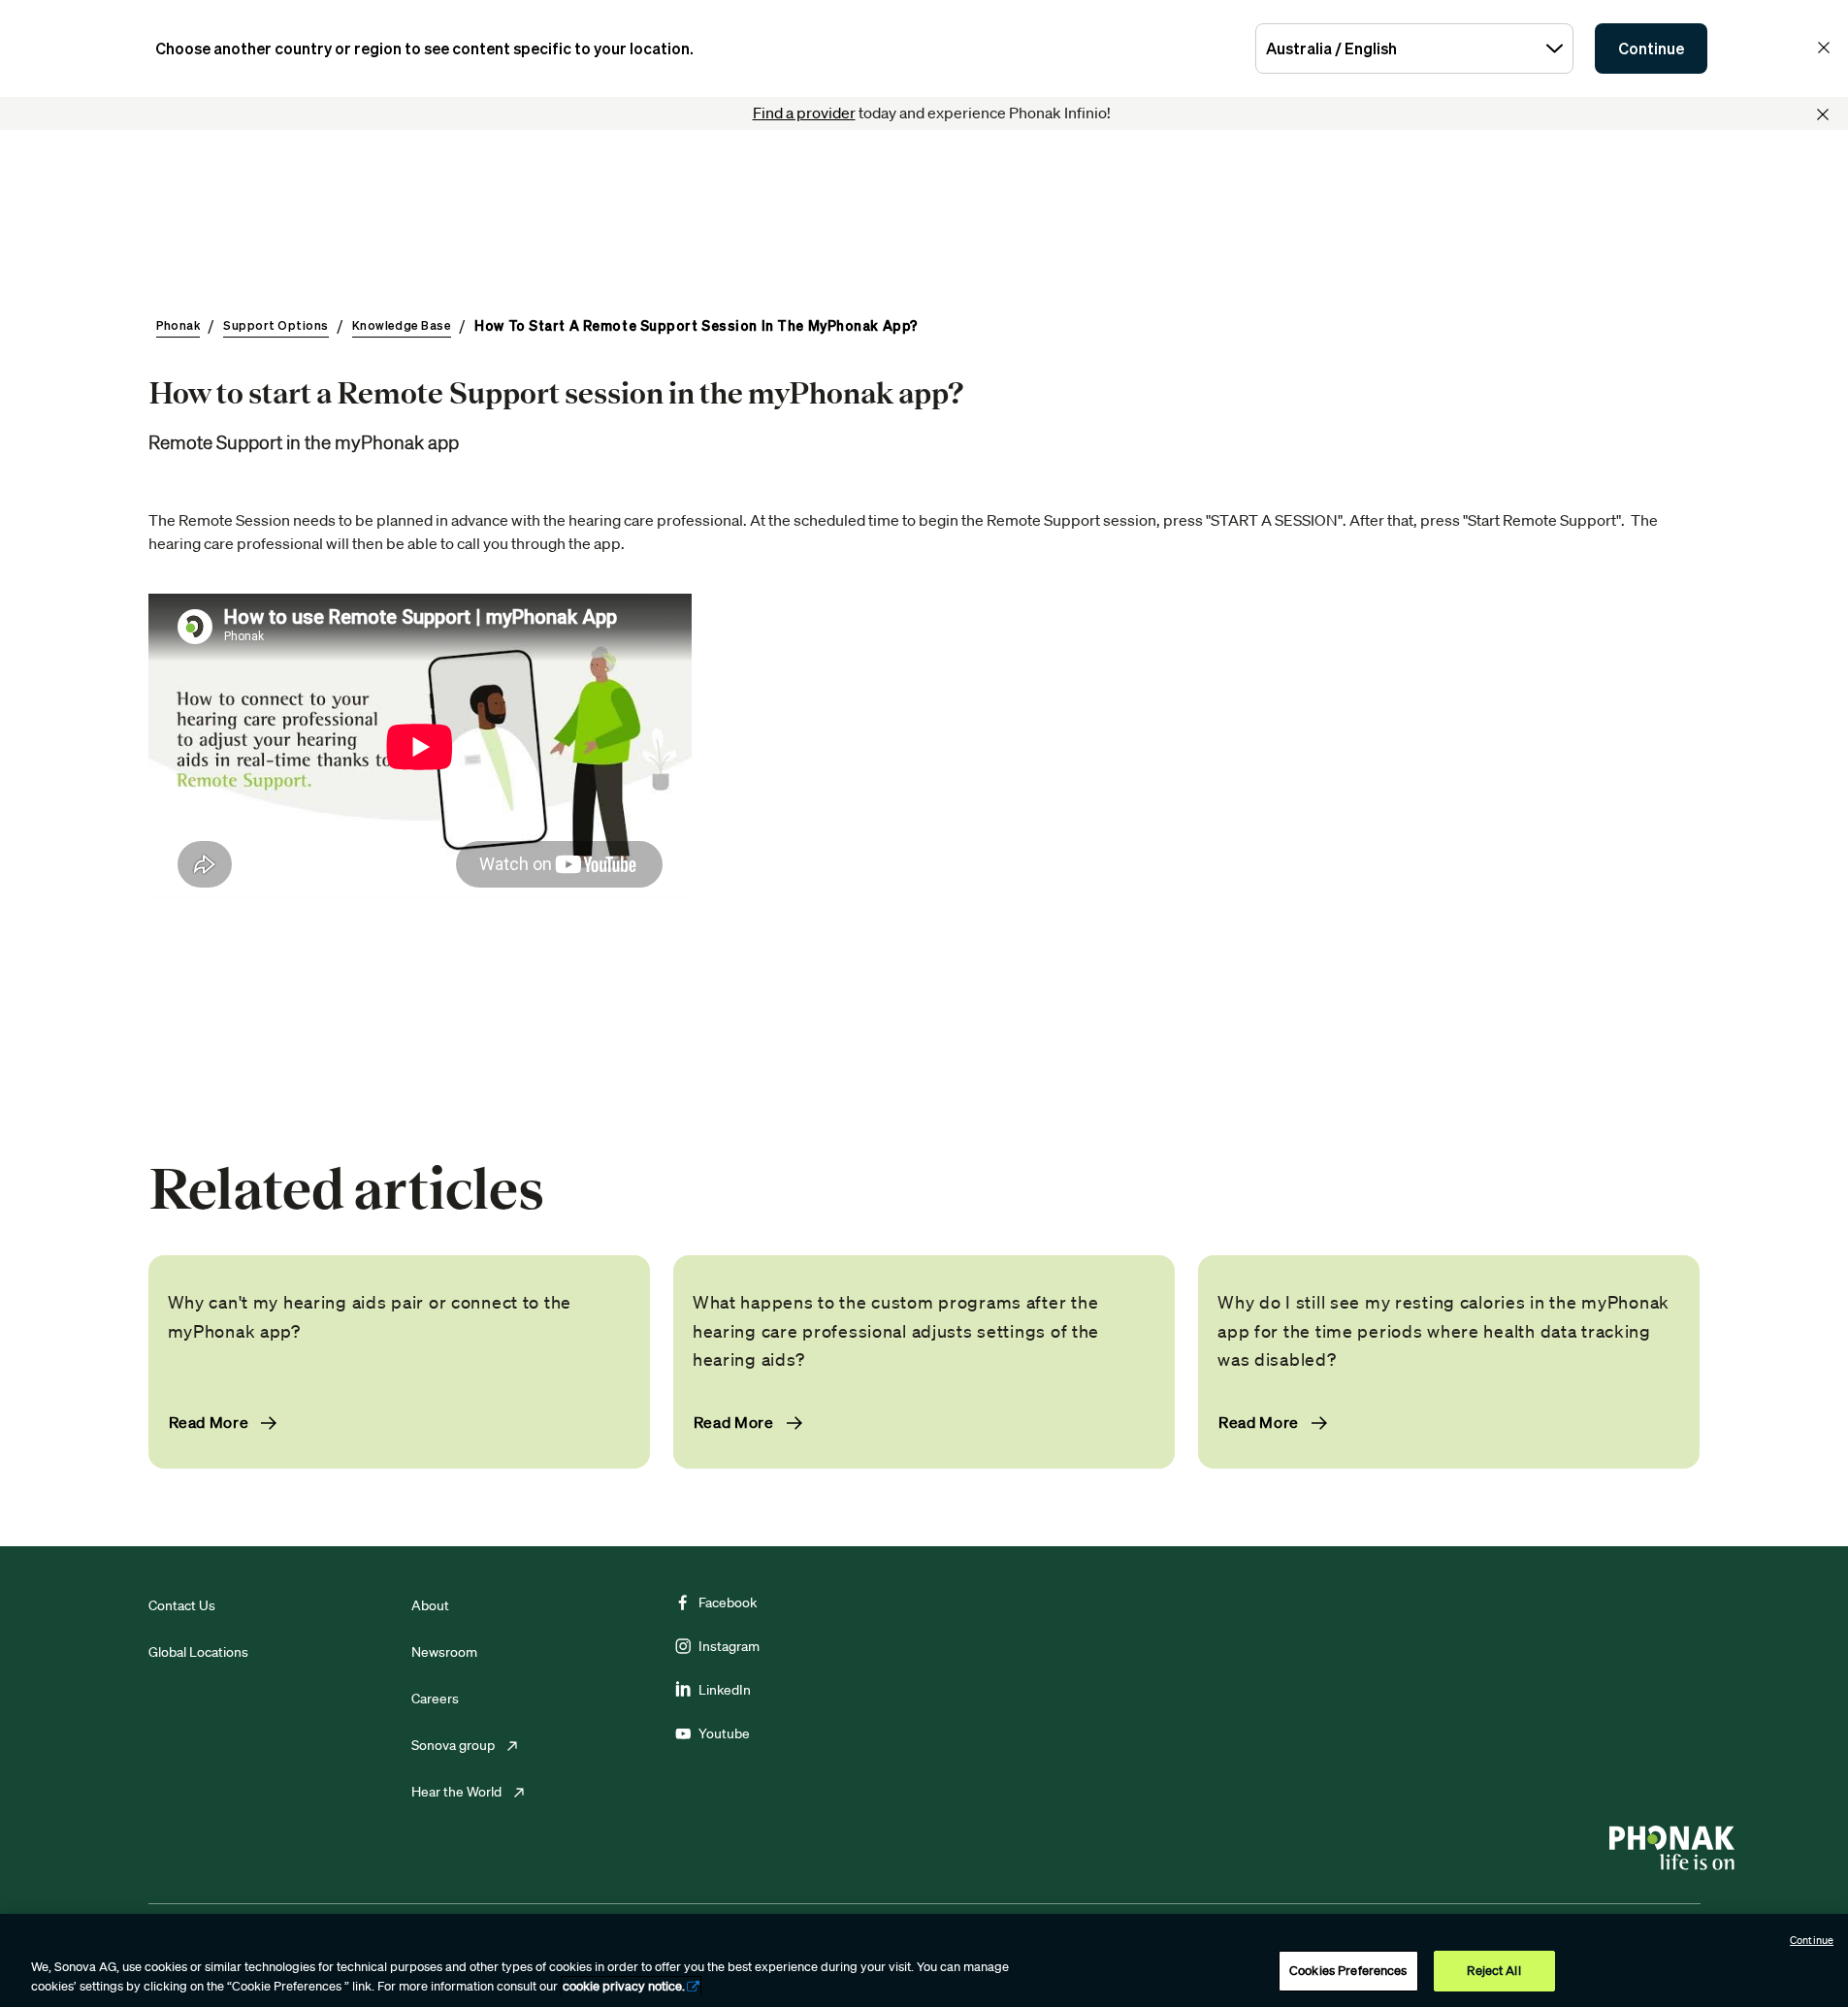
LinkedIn (725, 1690)
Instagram (729, 1646)
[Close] (1823, 114)
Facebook (728, 1602)
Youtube (724, 1733)
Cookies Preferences (1348, 1971)
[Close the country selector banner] (1824, 48)
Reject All (1493, 1971)
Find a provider (804, 113)
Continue (1651, 49)
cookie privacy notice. (624, 1986)
